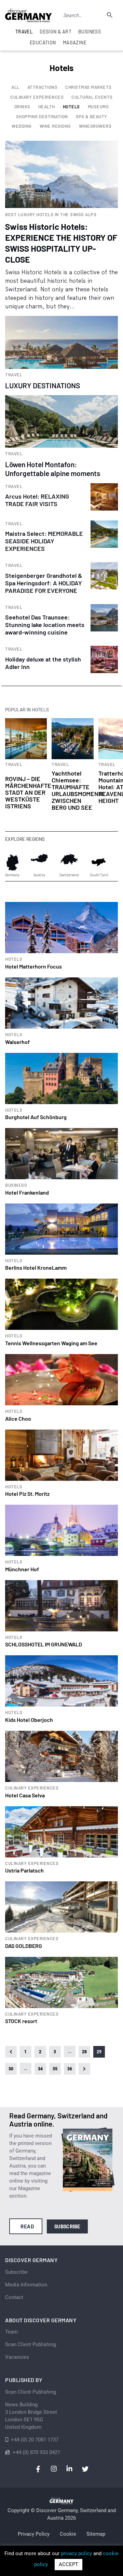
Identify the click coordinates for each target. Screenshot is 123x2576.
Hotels (71, 107)
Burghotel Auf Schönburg (36, 1117)
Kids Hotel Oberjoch (29, 1720)
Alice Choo (18, 1418)
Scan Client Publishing (31, 2344)
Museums (98, 107)
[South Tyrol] (99, 862)
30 (11, 2069)
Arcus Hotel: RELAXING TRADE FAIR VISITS (37, 500)
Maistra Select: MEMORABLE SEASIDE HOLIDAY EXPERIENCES (44, 541)
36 (70, 2069)
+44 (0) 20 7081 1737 (35, 2440)
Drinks (22, 107)
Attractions (43, 87)
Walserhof (17, 1042)
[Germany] (12, 862)
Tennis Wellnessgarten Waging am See (51, 1343)
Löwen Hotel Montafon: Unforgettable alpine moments (53, 469)
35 (55, 2069)
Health (47, 107)
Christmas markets (88, 87)
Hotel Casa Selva (25, 1795)
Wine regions (55, 126)
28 (85, 2052)
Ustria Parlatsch (24, 1870)
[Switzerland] (69, 862)
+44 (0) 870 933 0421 (36, 2452)
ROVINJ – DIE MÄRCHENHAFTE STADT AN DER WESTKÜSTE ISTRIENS (28, 792)
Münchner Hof (22, 1569)
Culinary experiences (37, 97)
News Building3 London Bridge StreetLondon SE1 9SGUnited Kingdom (31, 2416)
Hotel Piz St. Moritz (27, 1494)
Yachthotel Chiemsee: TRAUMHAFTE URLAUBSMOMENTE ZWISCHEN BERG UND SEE (79, 790)
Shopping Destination (42, 117)
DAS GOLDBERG (24, 1946)
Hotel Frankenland (27, 1192)
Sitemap (96, 2534)
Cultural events (92, 97)
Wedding (22, 126)
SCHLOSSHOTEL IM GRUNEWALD (44, 1644)
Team (11, 2332)
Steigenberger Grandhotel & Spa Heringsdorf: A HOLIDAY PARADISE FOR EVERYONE (44, 583)
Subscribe (67, 2226)
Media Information (26, 2285)
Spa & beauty (92, 117)
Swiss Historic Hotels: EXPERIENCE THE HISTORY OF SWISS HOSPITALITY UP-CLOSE (61, 243)
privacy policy (76, 2553)
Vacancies (17, 2357)
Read (27, 2226)
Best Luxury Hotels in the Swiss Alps (51, 215)
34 (40, 2069)
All (15, 87)
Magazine (75, 43)
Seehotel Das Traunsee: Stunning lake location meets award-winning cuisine (45, 625)
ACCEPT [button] (69, 2564)
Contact (14, 2297)
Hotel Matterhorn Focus (33, 966)
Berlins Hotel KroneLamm (36, 1268)
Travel (14, 375)
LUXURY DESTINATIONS (43, 385)
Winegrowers (95, 126)
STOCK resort (21, 2021)
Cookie (68, 2534)
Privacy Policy (34, 2534)
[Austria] (39, 862)
